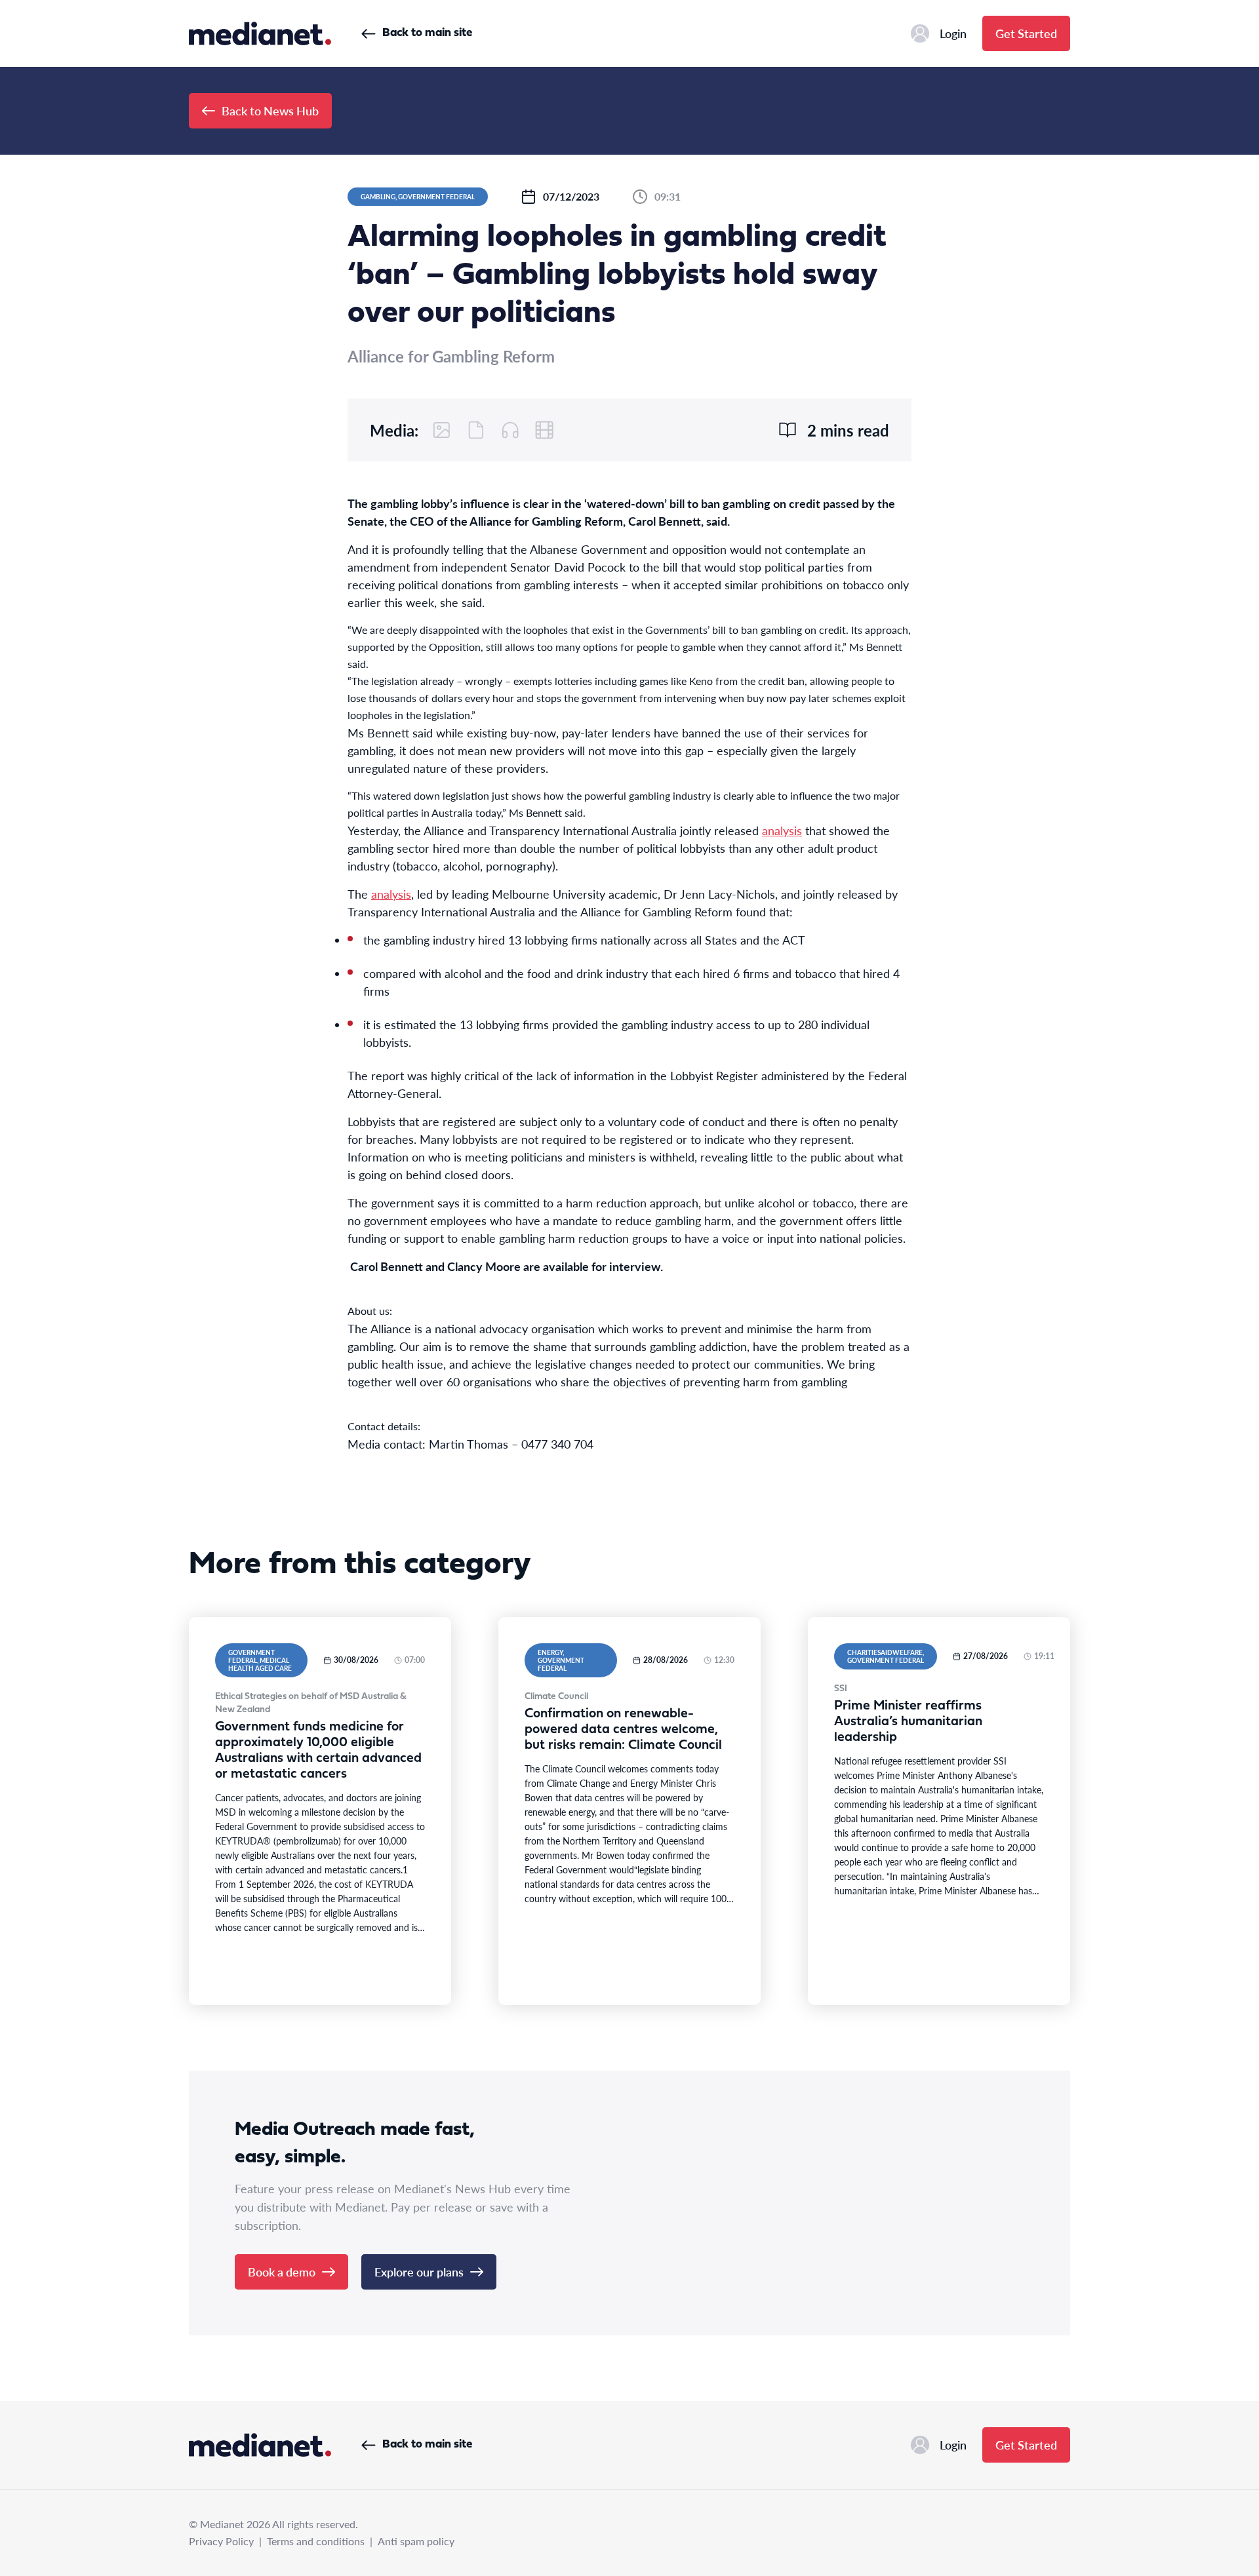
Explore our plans (419, 2272)
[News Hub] (260, 33)
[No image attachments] (442, 430)
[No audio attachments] (510, 430)
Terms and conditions (316, 2541)
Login (953, 33)
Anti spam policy (416, 2541)
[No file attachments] (476, 430)
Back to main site (427, 33)
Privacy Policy (221, 2541)
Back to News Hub (270, 110)
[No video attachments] (544, 430)
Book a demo (282, 2272)
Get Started (1026, 33)
